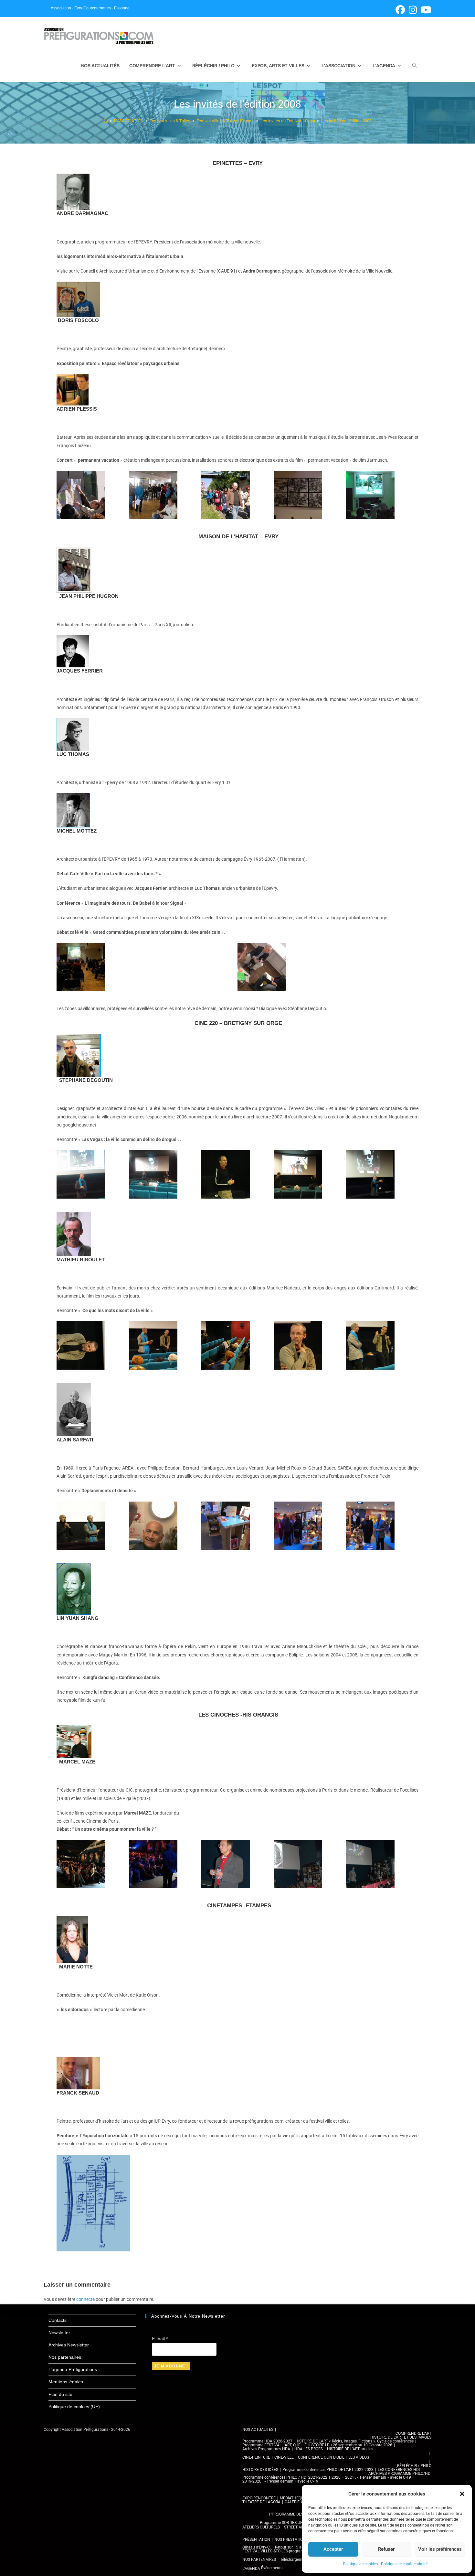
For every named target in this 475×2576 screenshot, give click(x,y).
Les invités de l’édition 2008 (346, 121)
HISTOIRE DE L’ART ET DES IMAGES (401, 2437)
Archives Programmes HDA (266, 2449)
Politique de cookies (360, 2564)
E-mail (160, 2339)
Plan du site (60, 2394)
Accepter (333, 2549)
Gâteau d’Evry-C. (257, 2547)
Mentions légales (66, 2382)
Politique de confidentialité (404, 2564)
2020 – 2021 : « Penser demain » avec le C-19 (371, 2477)
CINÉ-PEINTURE (256, 2457)
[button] (462, 2494)
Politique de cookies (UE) (74, 2407)
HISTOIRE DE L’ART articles (350, 2449)
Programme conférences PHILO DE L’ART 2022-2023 (328, 2470)
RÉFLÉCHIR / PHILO (414, 2466)
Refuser (386, 2549)
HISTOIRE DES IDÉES (260, 2470)
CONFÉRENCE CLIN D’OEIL (321, 2457)
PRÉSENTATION (256, 2539)
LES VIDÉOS (359, 2457)
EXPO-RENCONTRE (259, 2498)
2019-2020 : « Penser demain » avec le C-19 (280, 2481)
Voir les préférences (440, 2549)
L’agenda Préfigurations (73, 2369)
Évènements (272, 2568)
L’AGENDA (251, 2569)
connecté (85, 2299)
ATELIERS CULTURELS (261, 2527)
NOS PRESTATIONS (291, 2539)
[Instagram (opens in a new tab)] (413, 10)
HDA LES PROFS (309, 2449)
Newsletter (59, 2333)
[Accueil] (106, 121)
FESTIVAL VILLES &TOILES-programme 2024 (281, 2551)
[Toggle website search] (415, 66)
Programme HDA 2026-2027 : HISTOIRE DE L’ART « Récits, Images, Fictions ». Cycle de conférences (328, 2441)
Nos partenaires (65, 2357)
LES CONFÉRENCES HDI (399, 2470)
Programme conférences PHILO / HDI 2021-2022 (285, 2477)
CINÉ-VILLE (284, 2457)
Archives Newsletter (69, 2345)
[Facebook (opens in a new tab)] (400, 10)
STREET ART (295, 2527)
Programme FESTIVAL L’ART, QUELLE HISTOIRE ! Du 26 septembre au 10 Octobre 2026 (317, 2445)
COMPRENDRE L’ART (413, 2433)
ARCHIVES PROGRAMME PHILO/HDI (400, 2474)
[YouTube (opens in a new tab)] (425, 10)
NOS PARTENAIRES (259, 2560)
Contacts (58, 2320)
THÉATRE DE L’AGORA (261, 2502)
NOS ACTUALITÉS (258, 2430)
